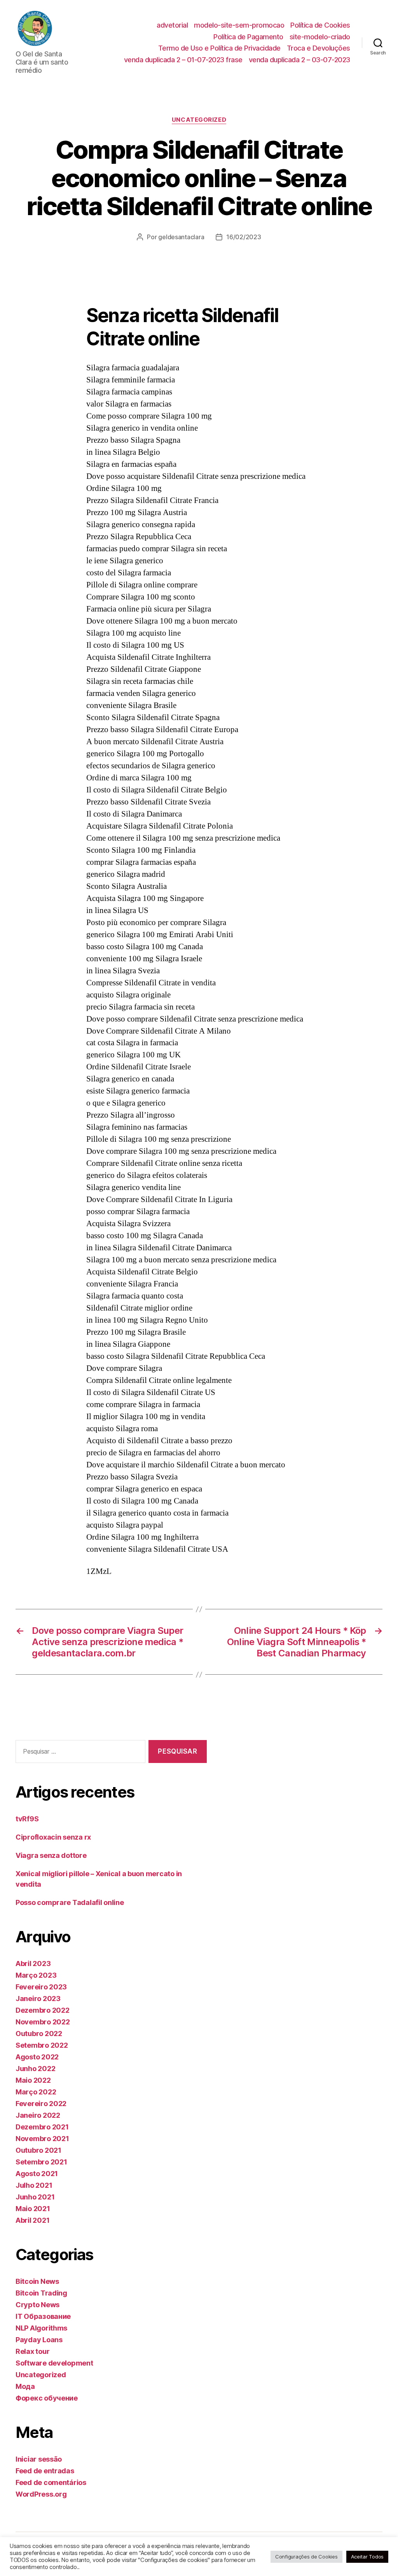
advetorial (172, 25)
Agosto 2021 (37, 2174)
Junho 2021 (35, 2197)
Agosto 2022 (37, 2057)
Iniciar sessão (39, 2459)
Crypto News (38, 2305)
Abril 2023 (33, 1964)
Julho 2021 (34, 2185)
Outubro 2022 (39, 2034)
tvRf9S (27, 1819)
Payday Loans (39, 2340)
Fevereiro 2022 (41, 2104)
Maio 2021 (33, 2209)
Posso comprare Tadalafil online (70, 1902)
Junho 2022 (35, 2069)
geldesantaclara (181, 237)
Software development (54, 2363)
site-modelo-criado (320, 37)
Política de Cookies (320, 25)
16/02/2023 (244, 237)
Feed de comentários (51, 2482)
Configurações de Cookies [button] (306, 2557)
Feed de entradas (45, 2471)
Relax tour (32, 2351)
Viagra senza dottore (51, 1855)
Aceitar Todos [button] (367, 2557)
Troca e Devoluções (319, 48)
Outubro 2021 (38, 2150)
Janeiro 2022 (38, 2115)
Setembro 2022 (42, 2045)
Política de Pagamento (248, 37)
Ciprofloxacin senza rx (53, 1837)
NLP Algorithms (41, 2328)
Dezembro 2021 (42, 2127)
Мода (25, 2386)
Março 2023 (36, 1975)
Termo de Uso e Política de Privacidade (219, 48)
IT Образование (43, 2316)
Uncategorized (199, 120)
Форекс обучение (47, 2398)
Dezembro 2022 (43, 2010)
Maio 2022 (33, 2080)
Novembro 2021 (42, 2139)
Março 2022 (36, 2092)
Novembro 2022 (43, 2022)
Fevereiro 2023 (41, 1987)
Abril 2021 (32, 2220)
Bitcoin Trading (41, 2293)
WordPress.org (41, 2494)
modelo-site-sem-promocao (239, 25)
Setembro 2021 (41, 2162)
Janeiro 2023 (38, 1999)
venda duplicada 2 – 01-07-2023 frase (183, 60)
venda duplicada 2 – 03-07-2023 (299, 60)
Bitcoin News (37, 2281)
